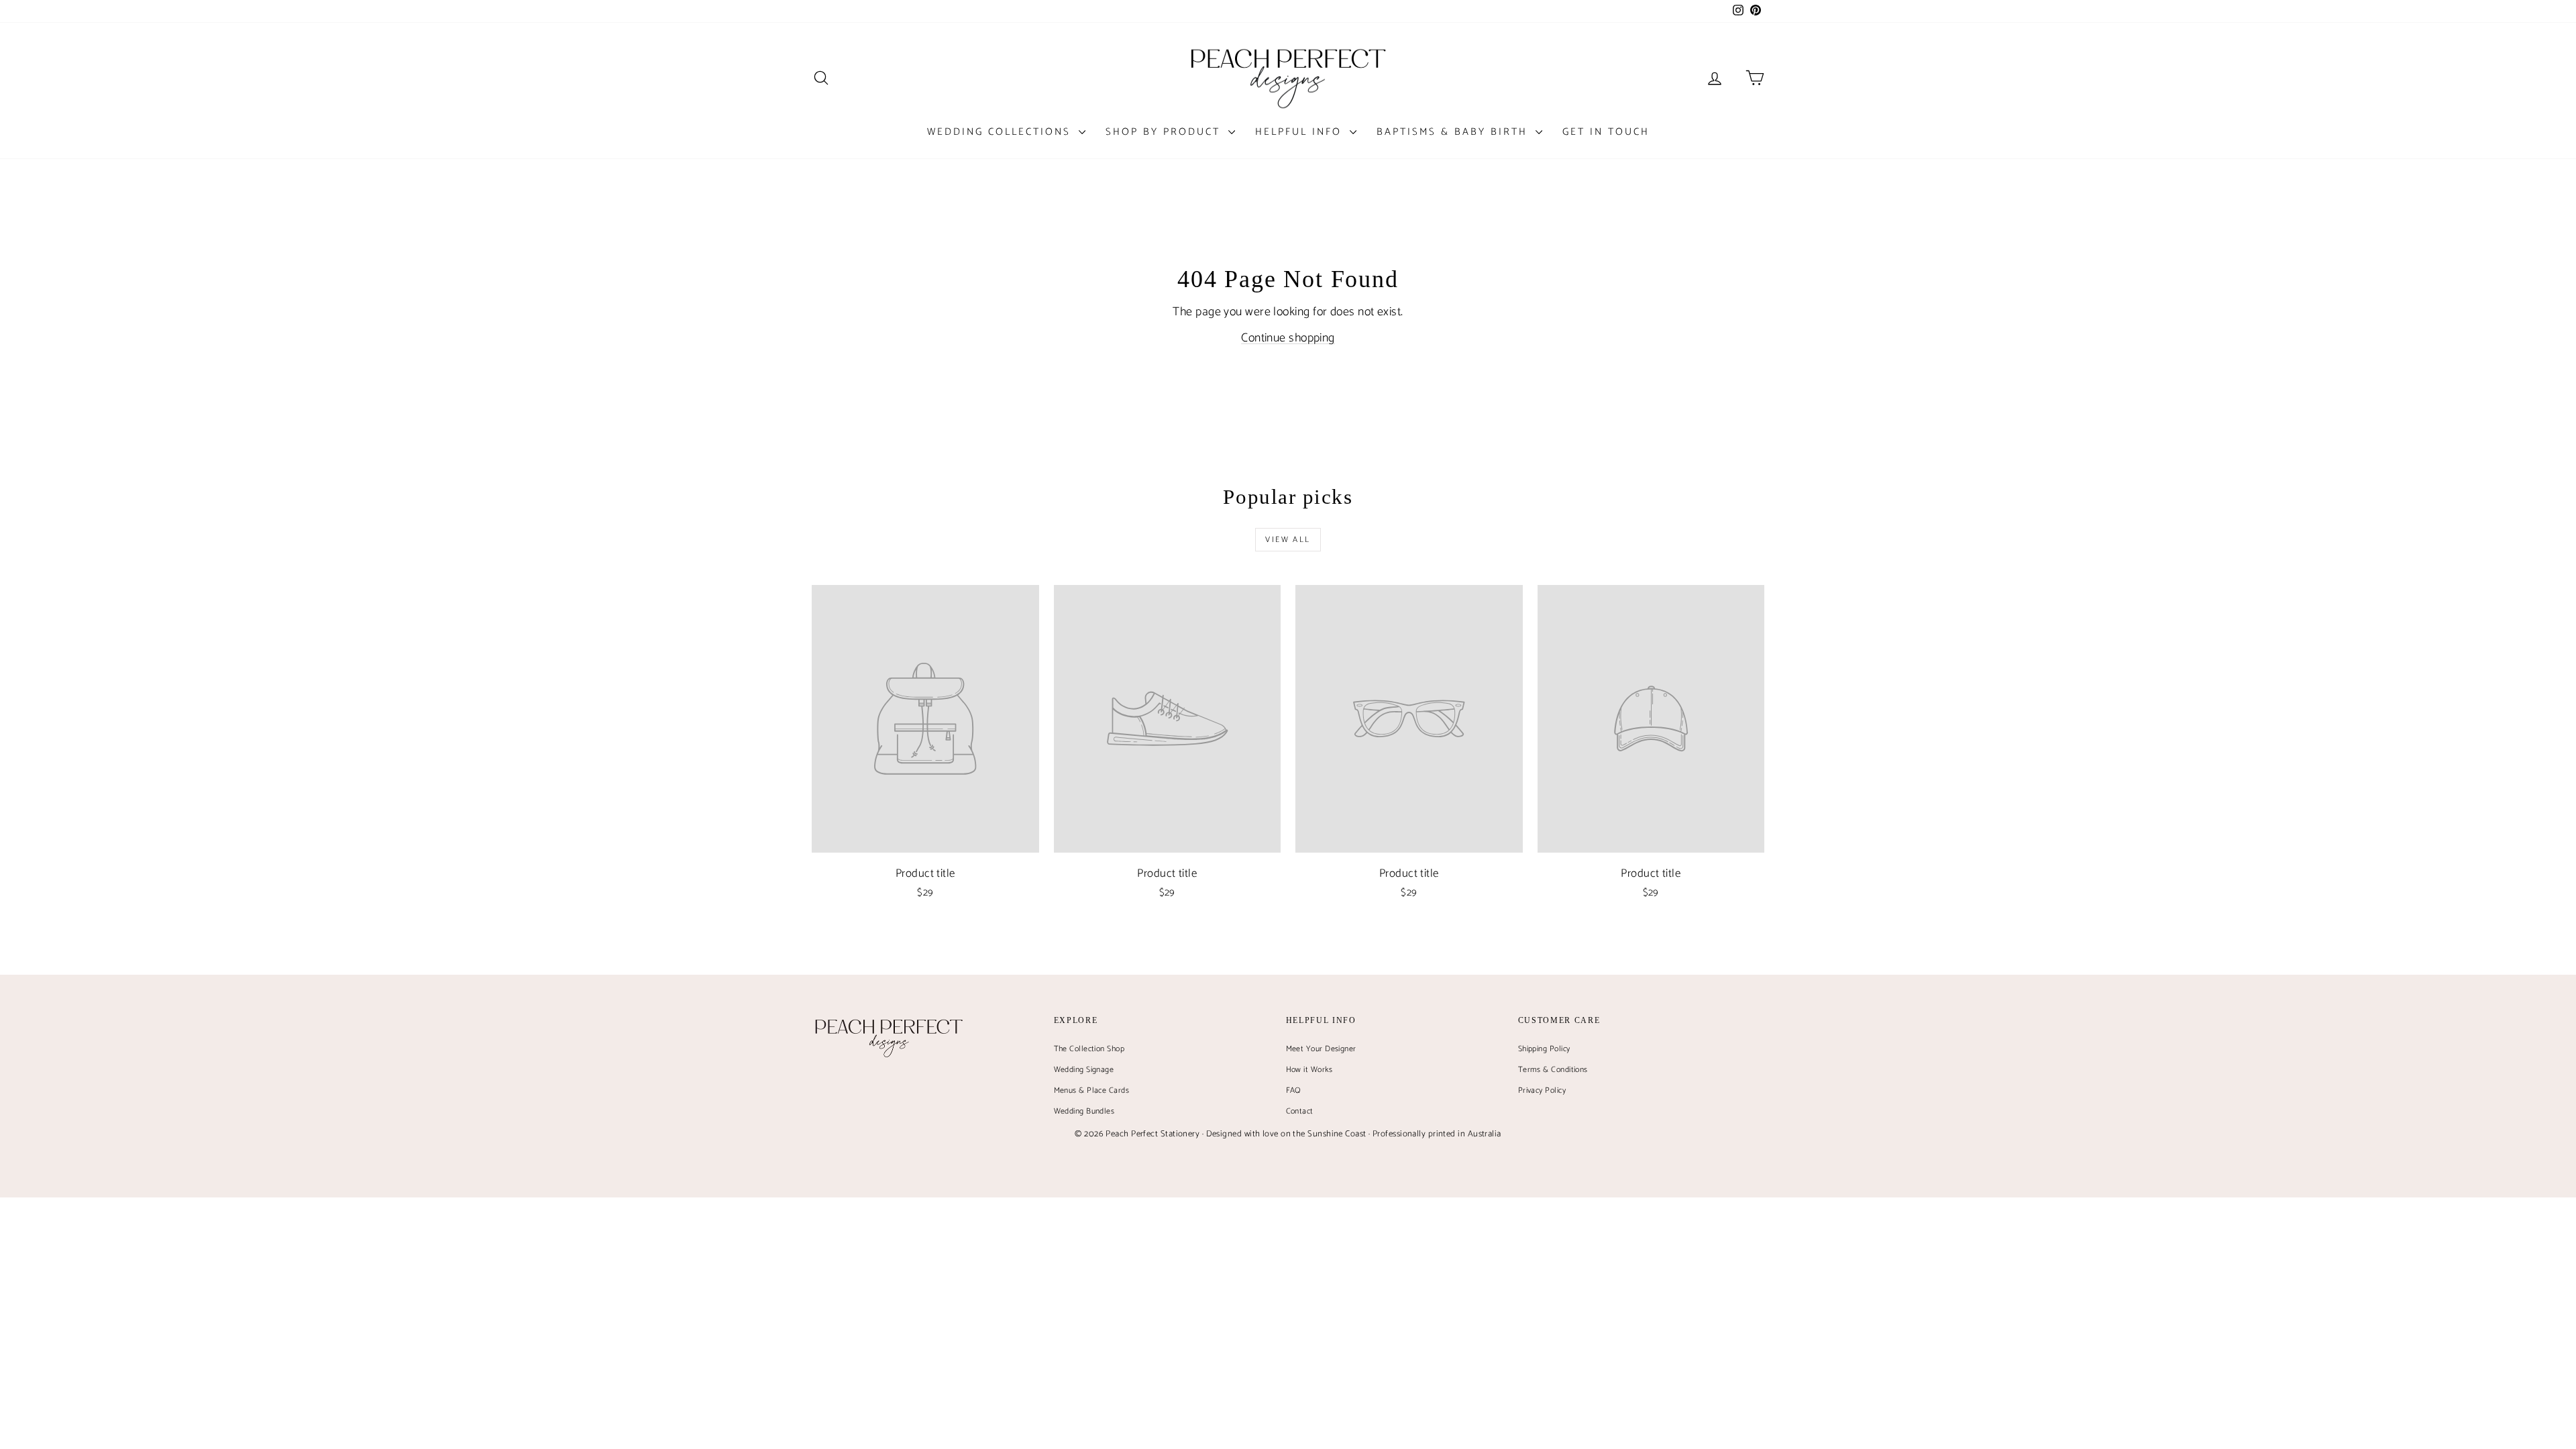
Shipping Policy (1544, 1049)
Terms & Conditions (1553, 1070)
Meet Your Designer (1321, 1049)
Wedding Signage (1084, 1070)
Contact (1300, 1111)
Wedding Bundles (1084, 1111)
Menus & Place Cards (1092, 1090)
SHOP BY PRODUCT (1165, 132)
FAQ (1294, 1090)
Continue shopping (1288, 338)
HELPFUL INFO (1301, 132)
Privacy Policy (1542, 1090)
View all (1288, 540)
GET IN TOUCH (1606, 132)
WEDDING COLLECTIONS (1001, 132)
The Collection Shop (1089, 1049)
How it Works (1309, 1070)
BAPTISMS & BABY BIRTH (1454, 132)
